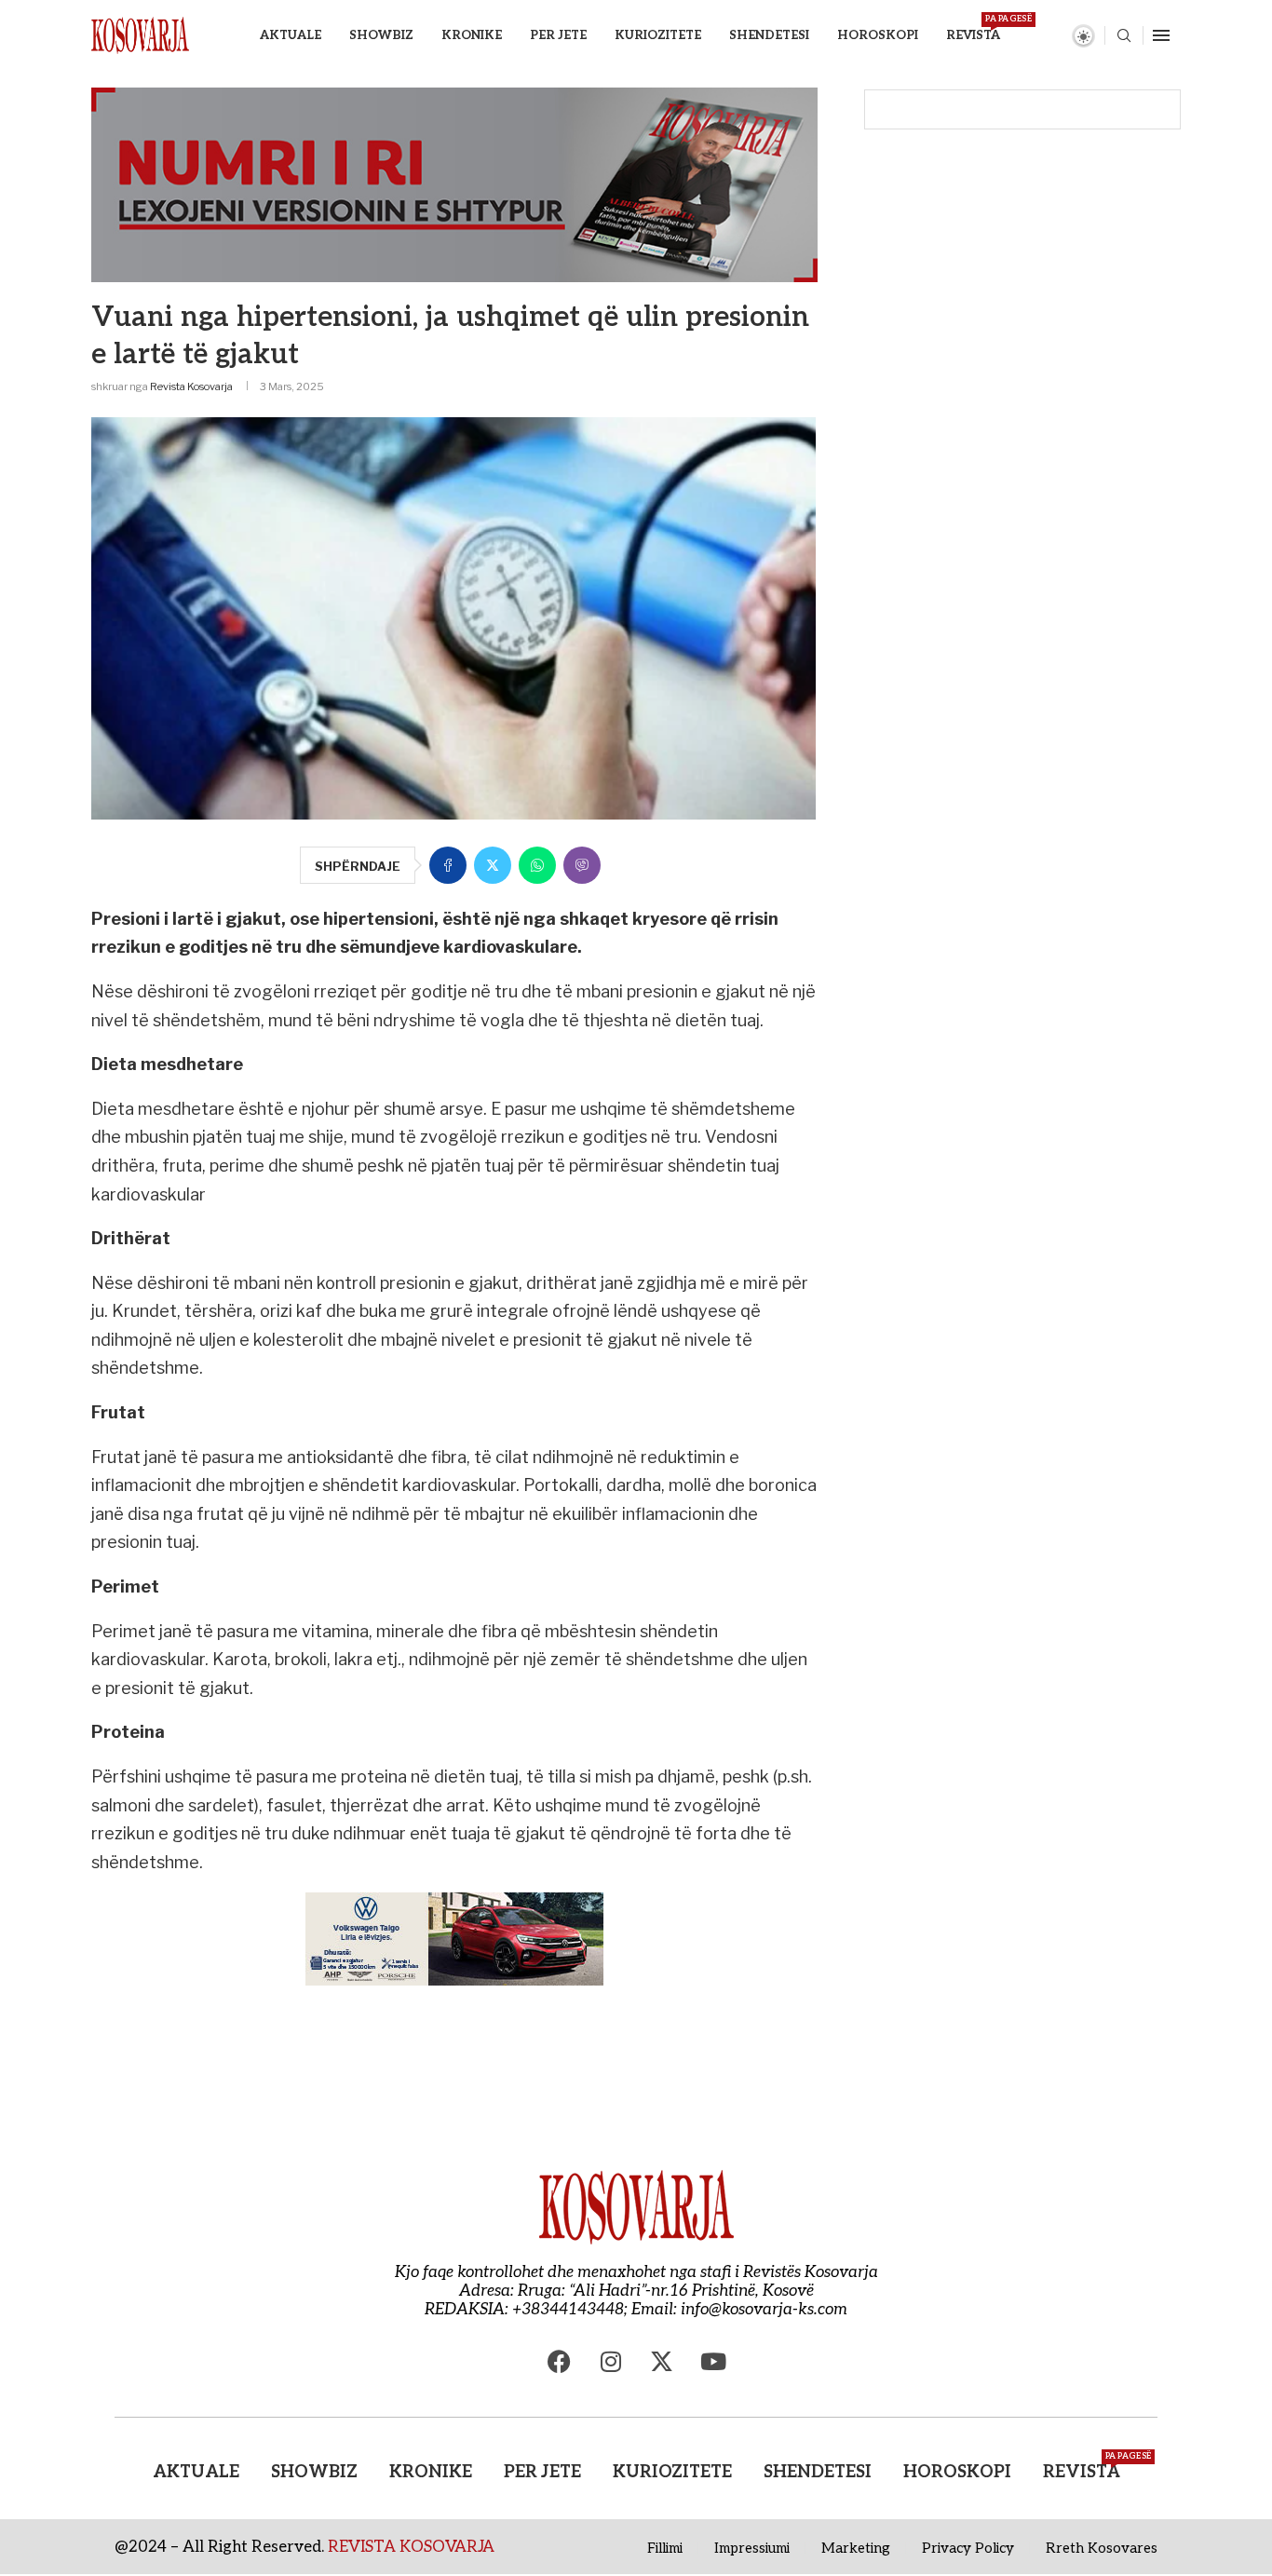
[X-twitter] (662, 2361)
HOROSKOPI (878, 35)
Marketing (856, 2548)
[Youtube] (713, 2361)
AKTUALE (291, 35)
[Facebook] (560, 2361)
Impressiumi (752, 2548)
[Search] (1124, 37)
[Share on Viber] (582, 865)
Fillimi (665, 2548)
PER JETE (558, 35)
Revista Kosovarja (191, 386)
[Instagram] (611, 2361)
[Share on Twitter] (493, 865)
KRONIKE (472, 35)
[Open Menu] (1161, 35)
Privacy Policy (968, 2548)
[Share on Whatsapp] (537, 865)
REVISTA (973, 28)
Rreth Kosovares (1102, 2548)
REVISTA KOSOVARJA (411, 2547)
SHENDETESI (769, 35)
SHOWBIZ (381, 35)
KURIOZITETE (658, 35)
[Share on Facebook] (448, 865)
